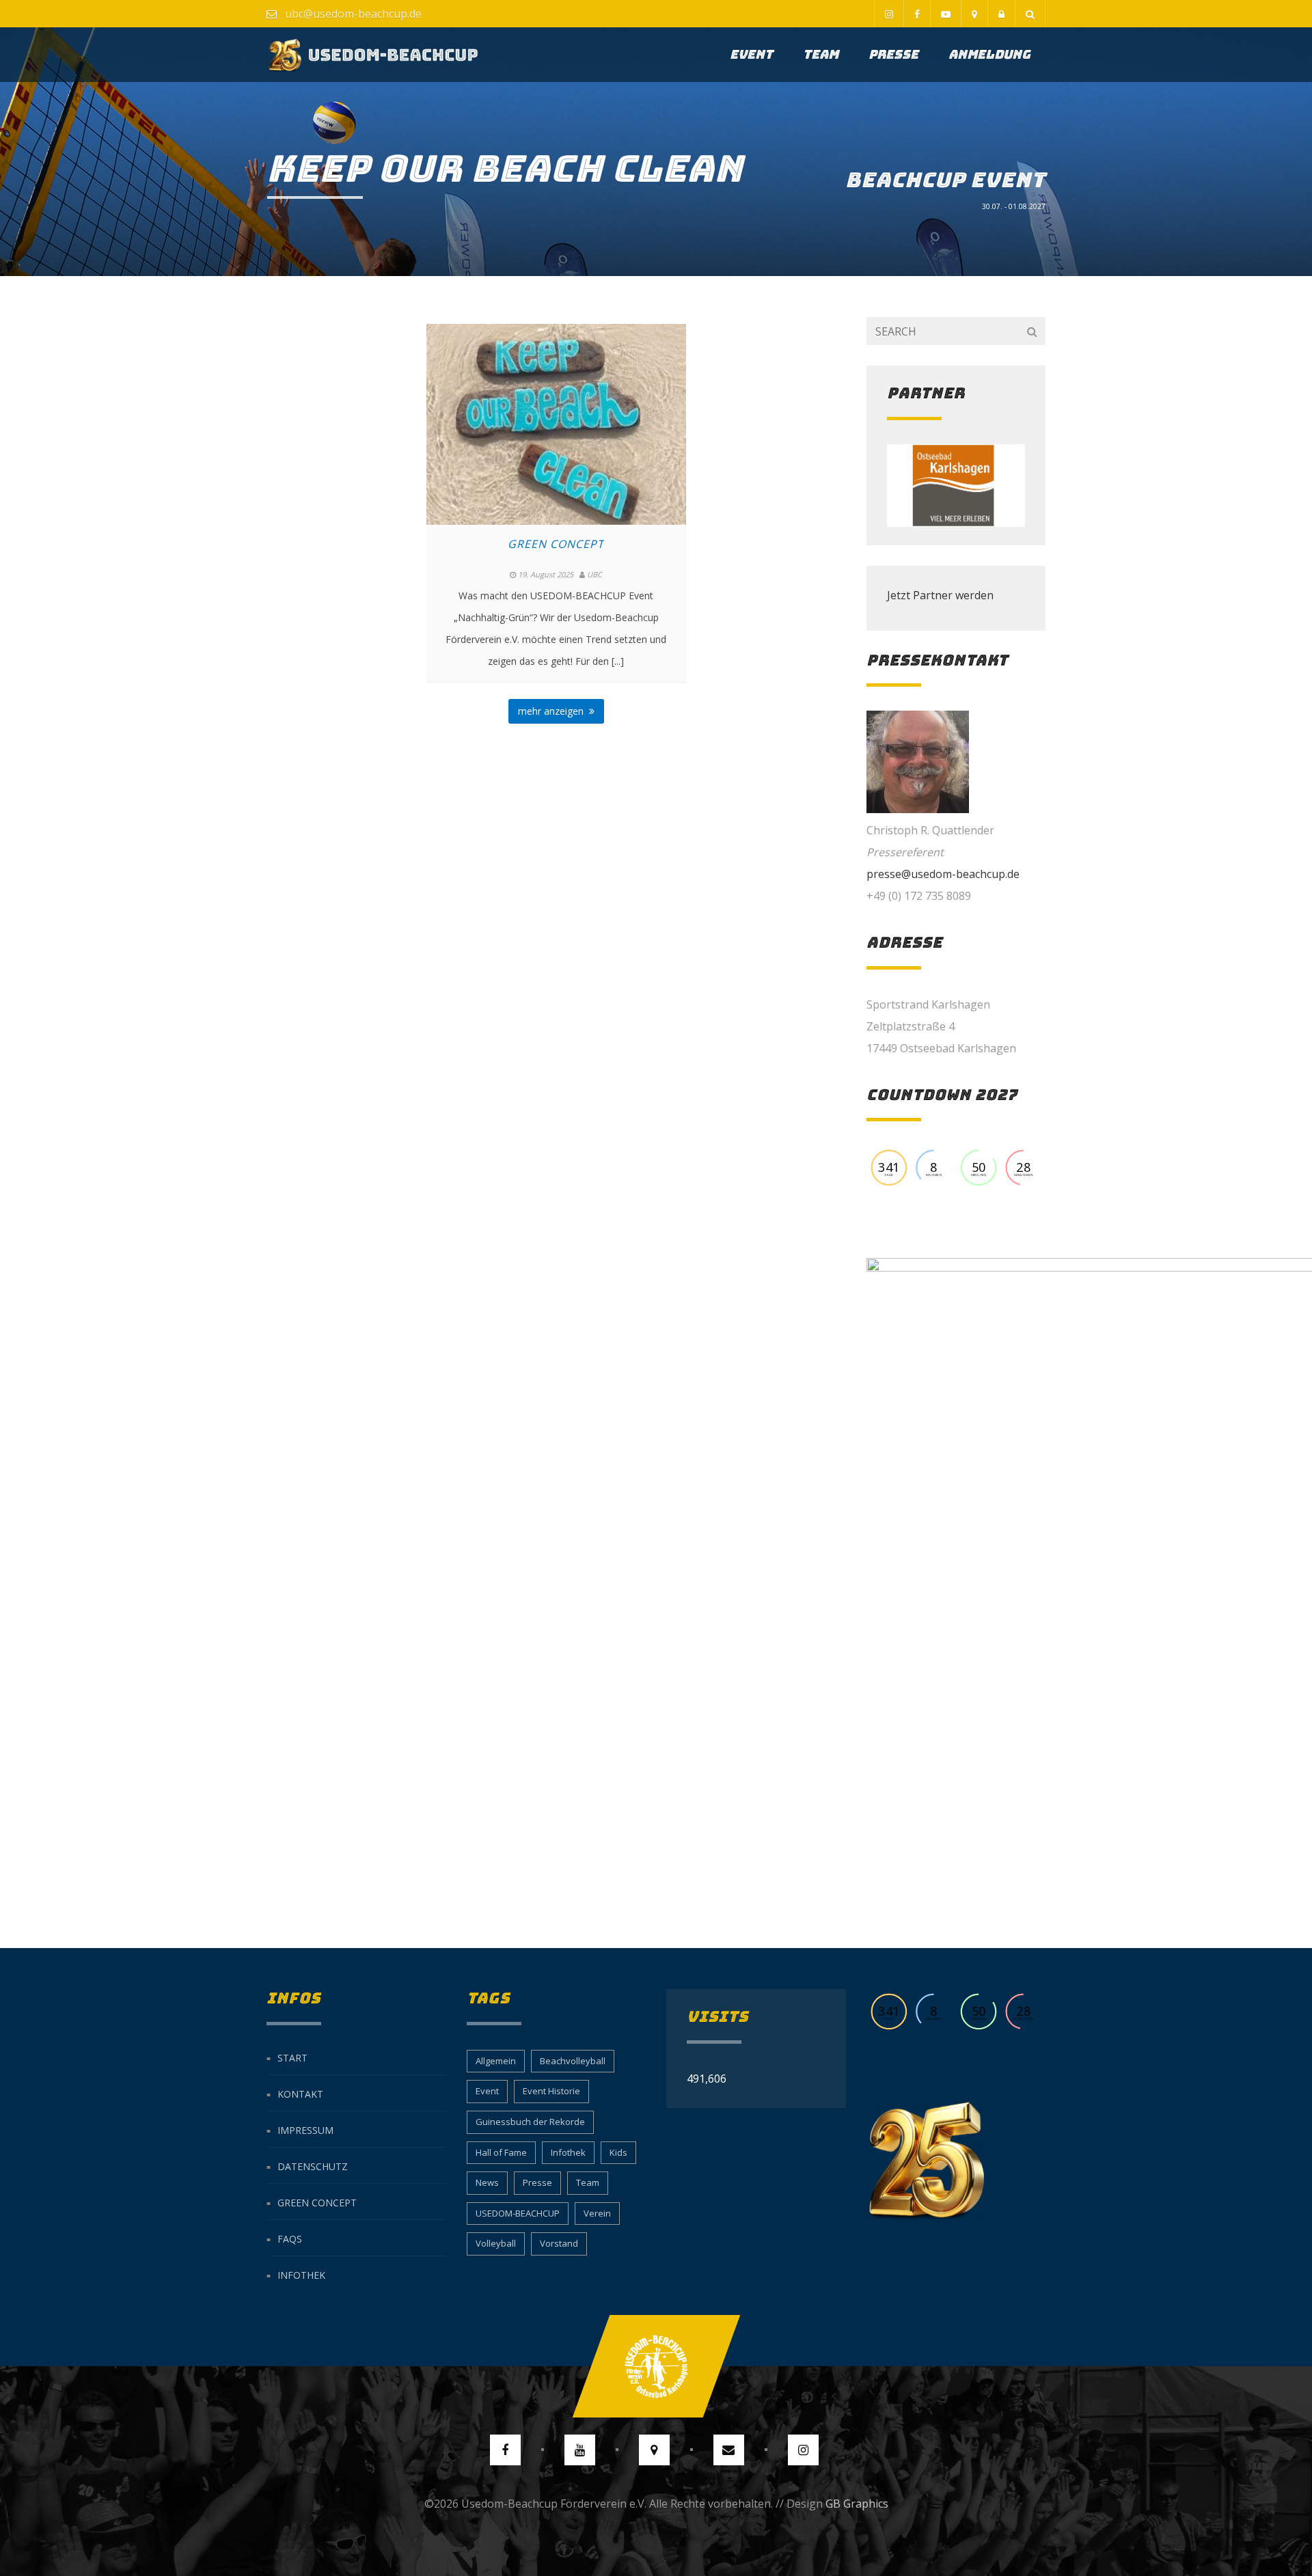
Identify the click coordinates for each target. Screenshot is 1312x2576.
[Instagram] (889, 14)
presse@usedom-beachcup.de (943, 874)
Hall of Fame (501, 2152)
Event (751, 54)
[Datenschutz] (1001, 14)
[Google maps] (974, 14)
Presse (893, 54)
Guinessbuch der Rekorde (530, 2122)
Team (821, 54)
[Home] (373, 55)
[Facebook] (917, 14)
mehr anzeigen (553, 711)
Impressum (305, 2130)
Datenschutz (313, 2166)
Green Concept (556, 544)
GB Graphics (857, 2504)
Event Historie (551, 2091)
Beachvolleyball (573, 2061)
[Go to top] (656, 2366)
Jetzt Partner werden (940, 595)
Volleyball (496, 2243)
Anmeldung (989, 54)
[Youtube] (945, 14)
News (487, 2182)
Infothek (301, 2275)
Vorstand (559, 2243)
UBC (594, 574)
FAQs (290, 2239)
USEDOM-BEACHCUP (518, 2213)
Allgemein (496, 2061)
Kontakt (300, 2094)
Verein (597, 2213)
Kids (618, 2152)
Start (292, 2058)
